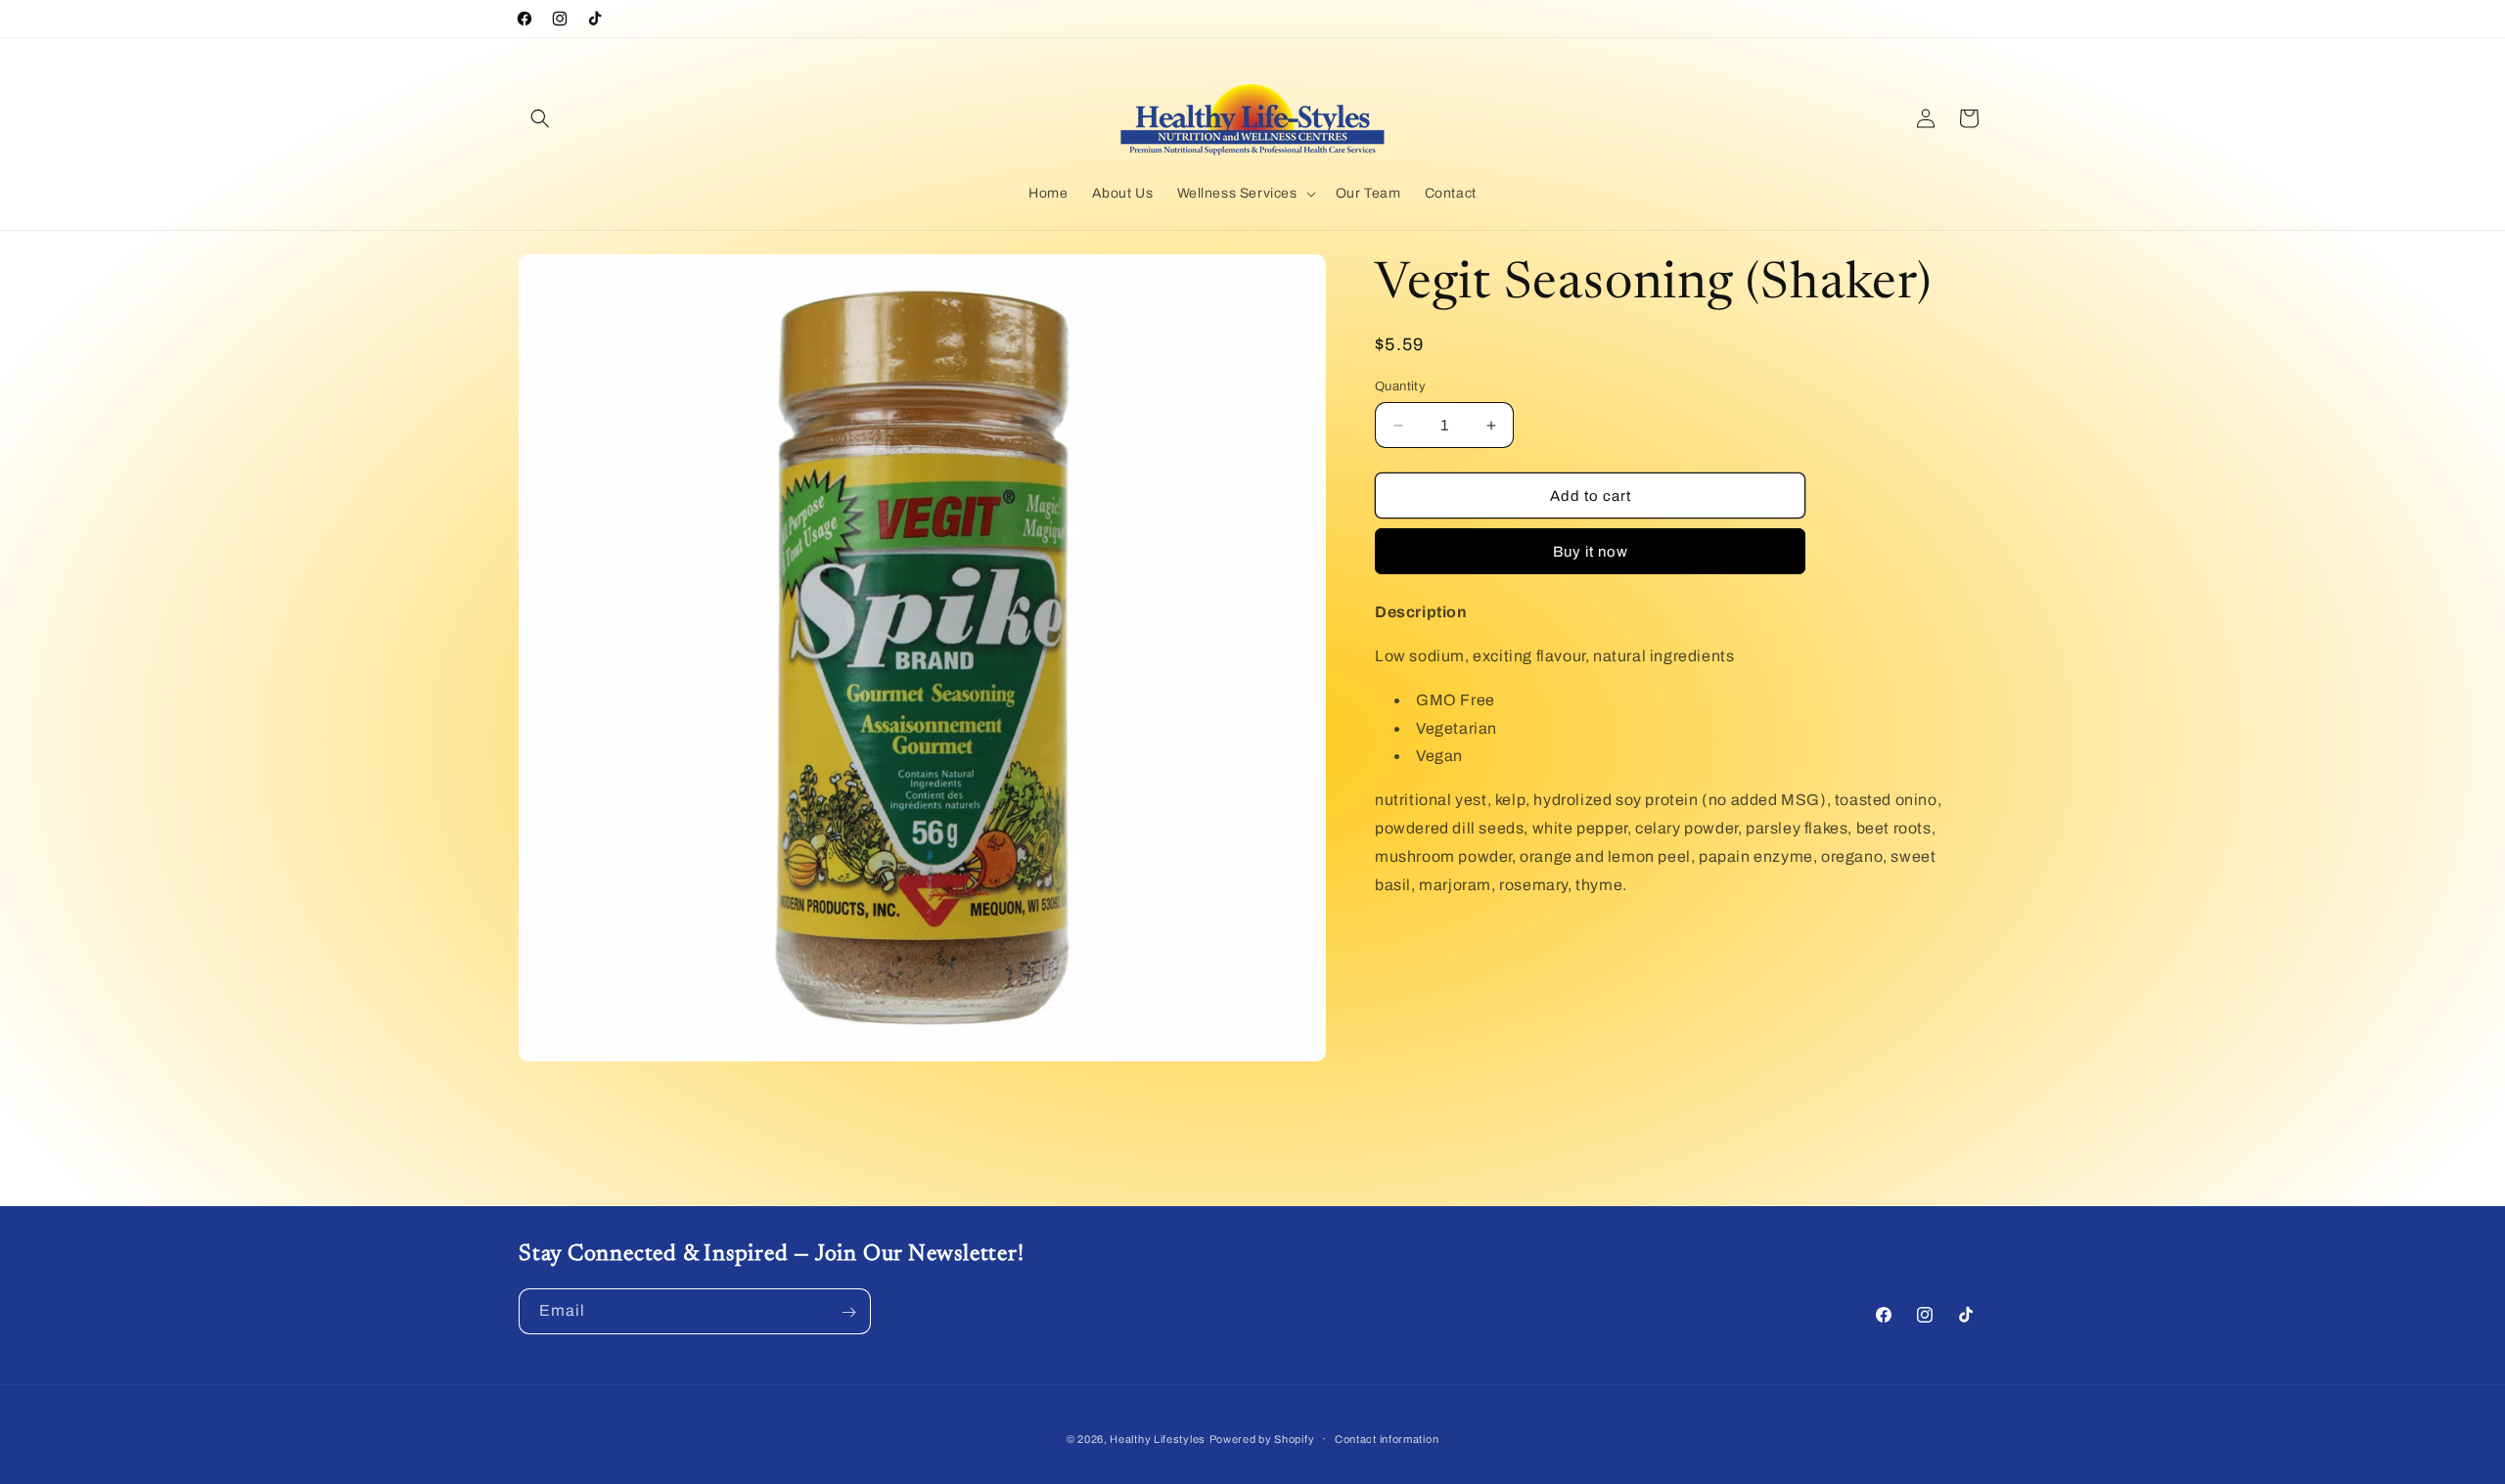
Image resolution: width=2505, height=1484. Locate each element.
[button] (540, 118)
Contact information (1387, 1438)
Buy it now (1591, 552)
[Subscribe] (848, 1312)
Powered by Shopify (1262, 1439)
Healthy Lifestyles (1158, 1439)
